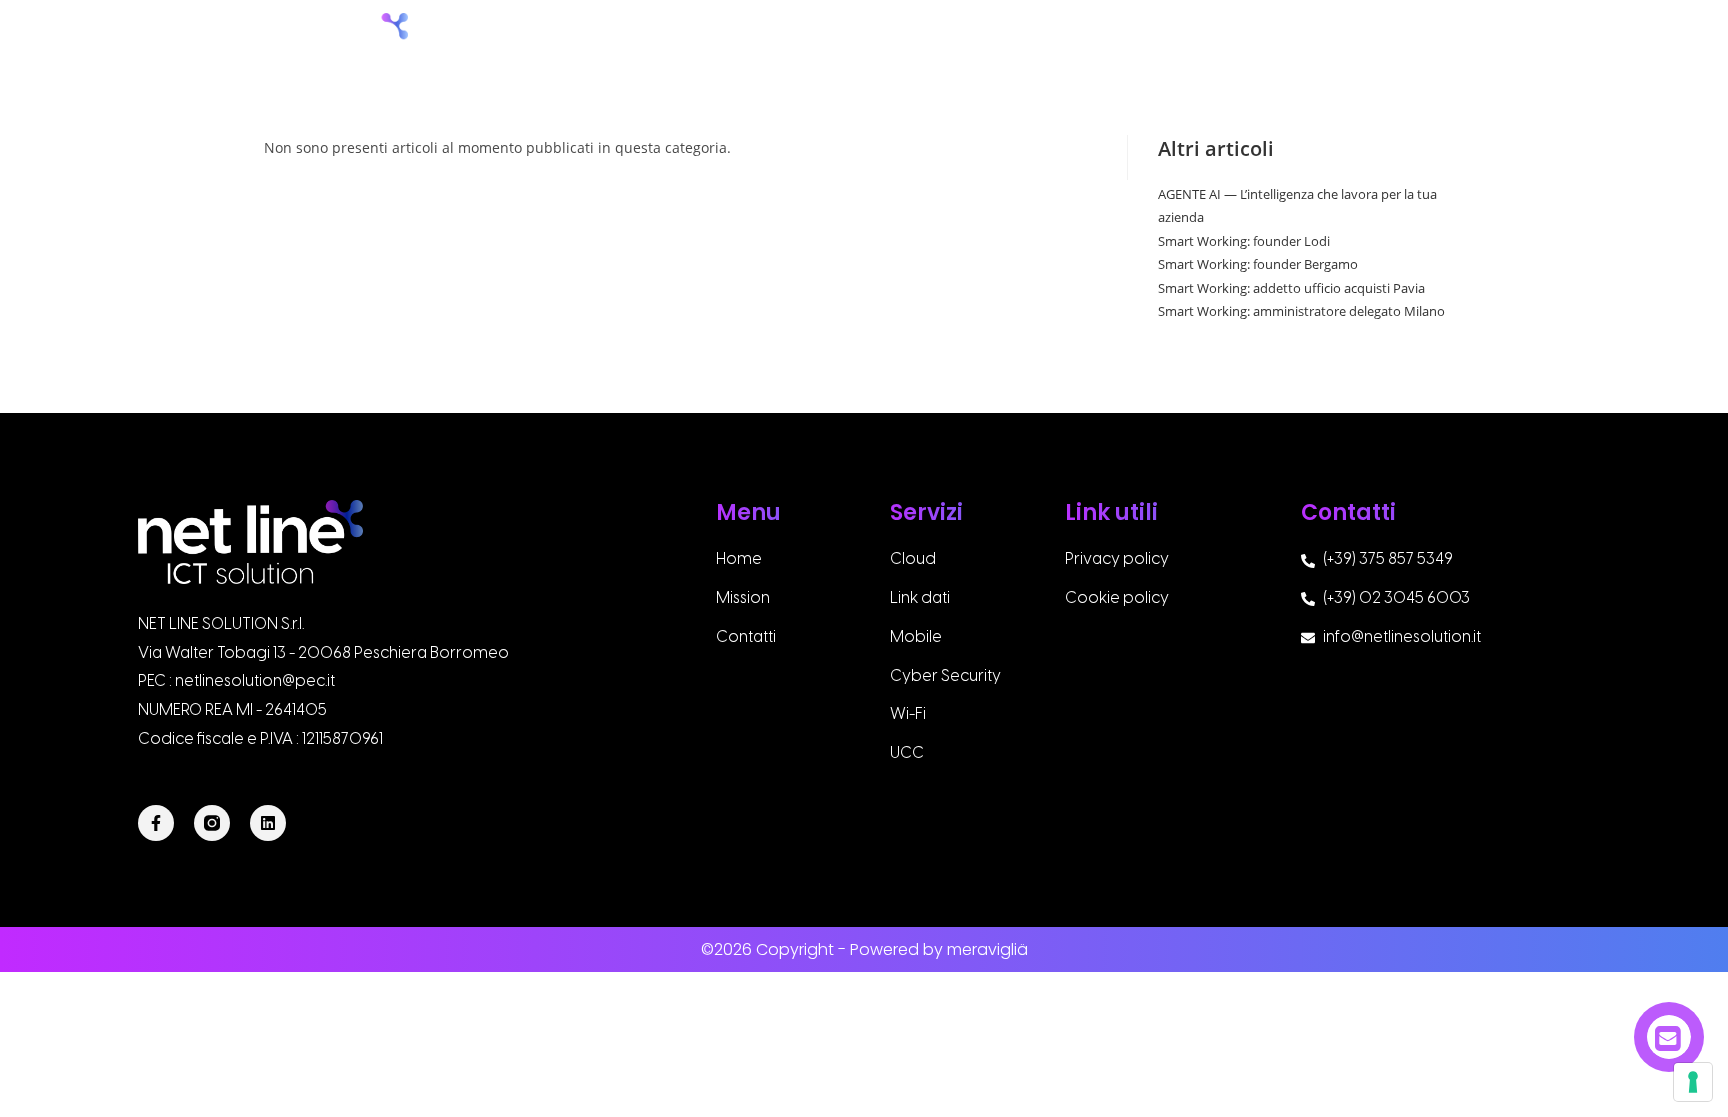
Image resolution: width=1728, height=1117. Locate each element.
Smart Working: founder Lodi (1244, 241)
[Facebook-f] (156, 823)
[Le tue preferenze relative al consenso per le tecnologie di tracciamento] (1693, 1082)
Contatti (1422, 42)
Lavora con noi (1281, 42)
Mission (1044, 42)
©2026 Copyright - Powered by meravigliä (864, 949)
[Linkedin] (268, 823)
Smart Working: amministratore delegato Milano (1301, 311)
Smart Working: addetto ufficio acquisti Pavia (1291, 288)
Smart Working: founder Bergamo (1258, 264)
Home (950, 42)
